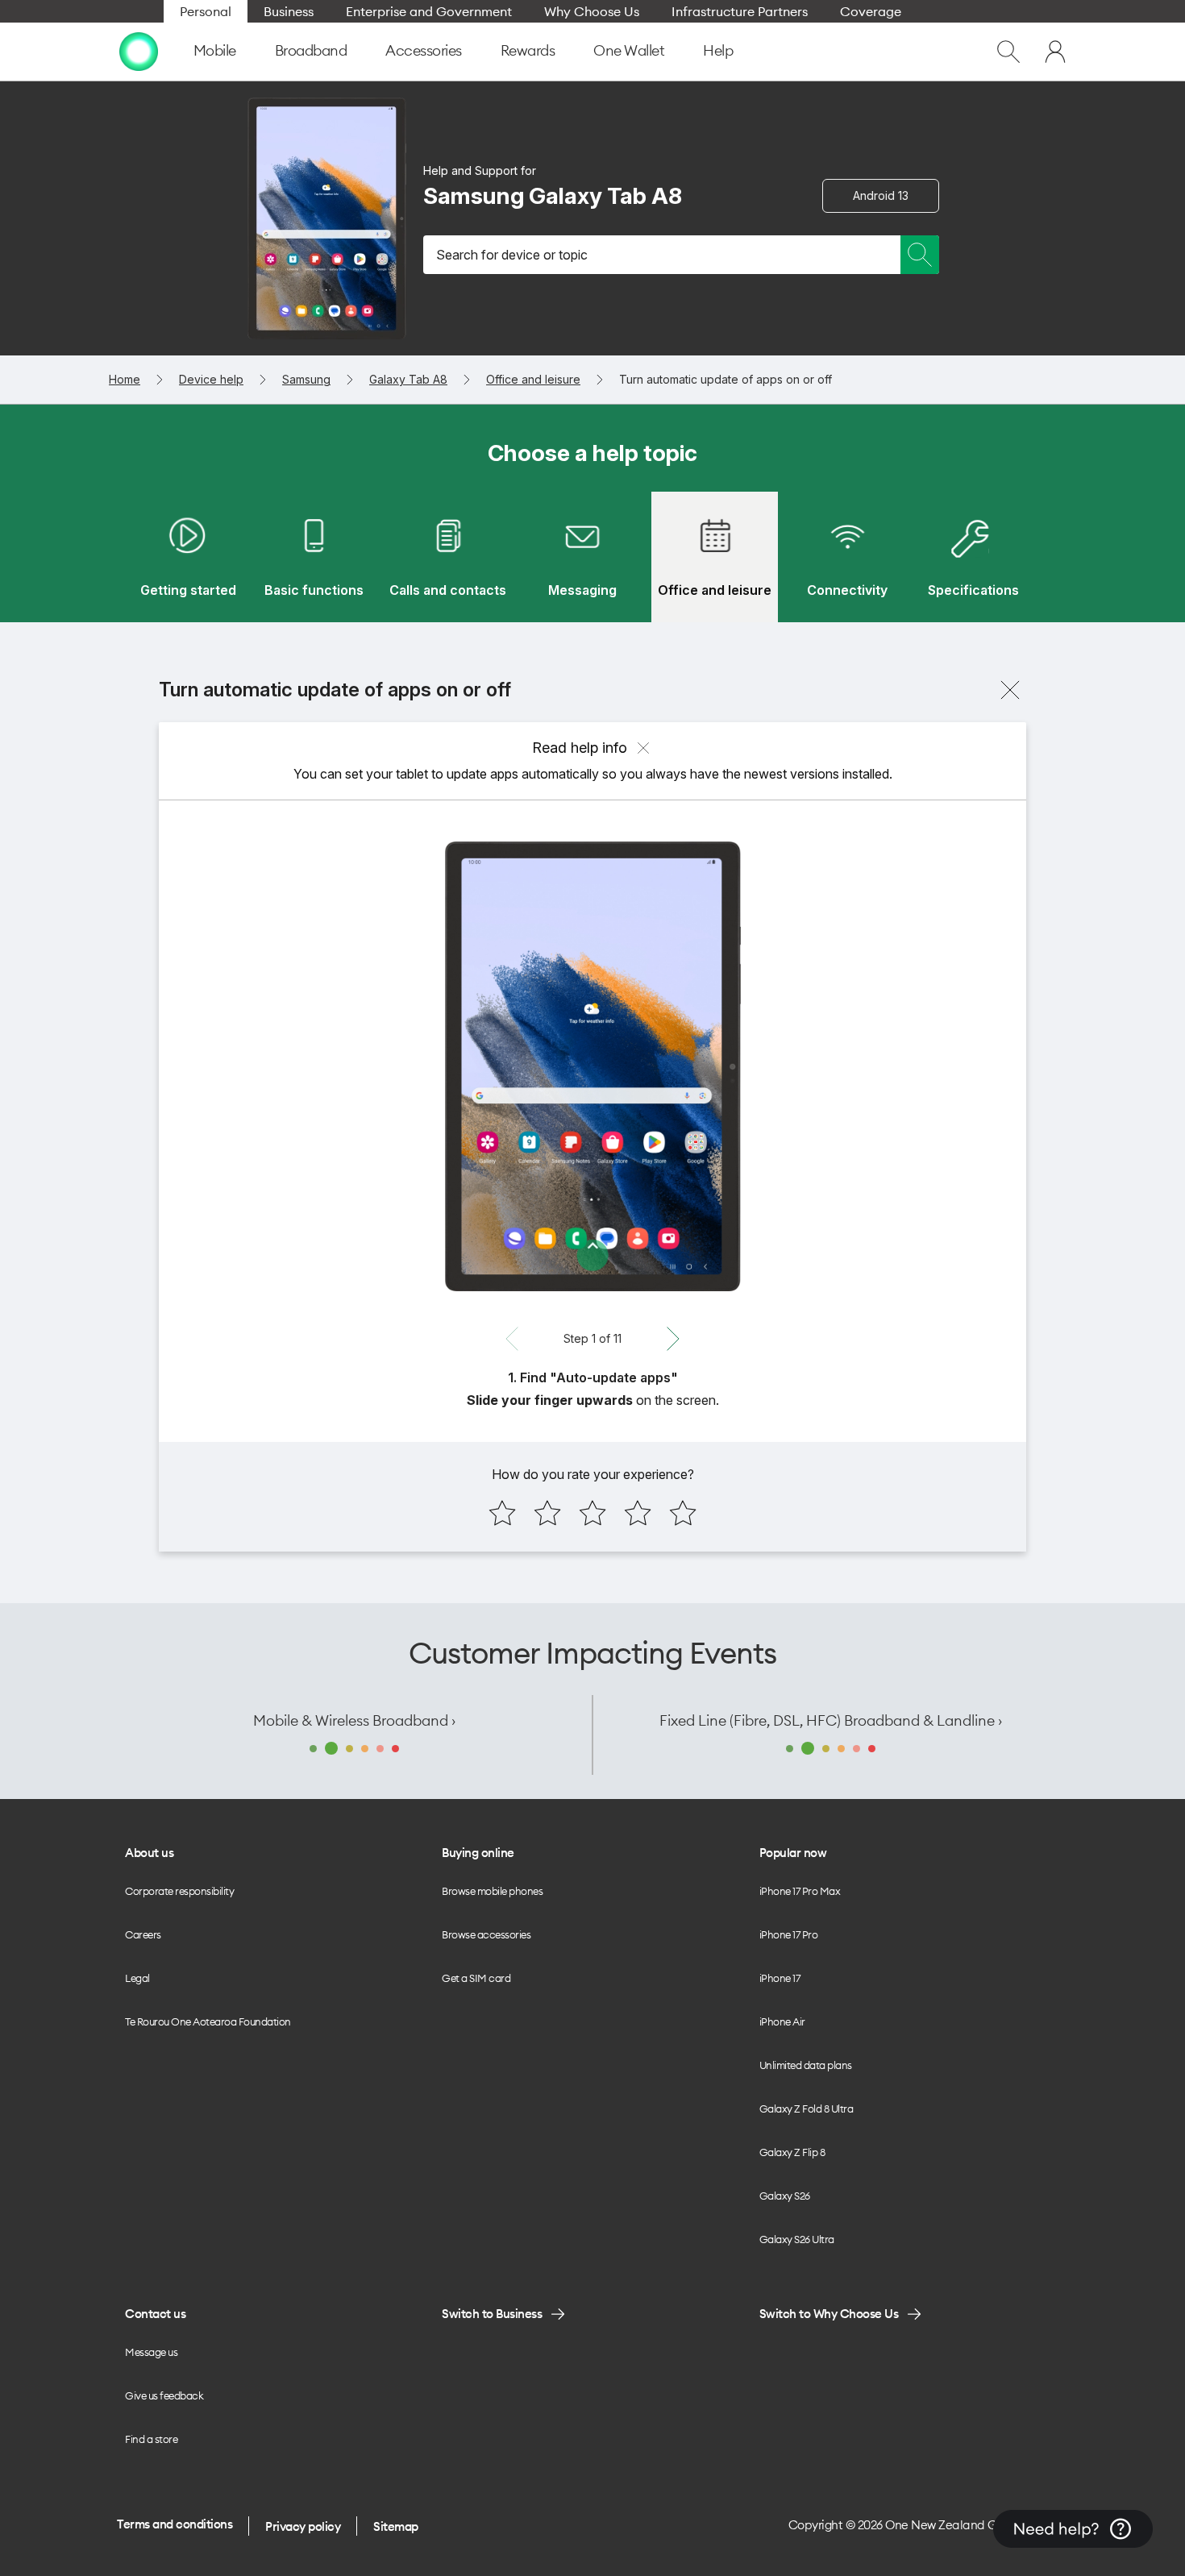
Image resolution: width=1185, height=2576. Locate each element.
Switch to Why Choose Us (829, 2314)
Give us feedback (164, 2395)
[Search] (920, 255)
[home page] (139, 52)
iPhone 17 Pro (789, 1934)
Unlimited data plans (806, 2065)
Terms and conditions (175, 2524)
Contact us (155, 2314)
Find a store (151, 2439)
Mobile (215, 50)
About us (149, 1853)
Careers (143, 1934)
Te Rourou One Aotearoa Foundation (208, 2021)
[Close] (1010, 690)
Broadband (311, 50)
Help (718, 50)
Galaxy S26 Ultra (797, 2239)
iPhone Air (782, 2021)
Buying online (478, 1853)
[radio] (502, 1513)
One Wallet (629, 50)
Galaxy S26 (785, 2196)
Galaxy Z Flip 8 (792, 2152)
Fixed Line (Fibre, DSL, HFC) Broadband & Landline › (831, 1720)
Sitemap (396, 2526)
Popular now (793, 1853)
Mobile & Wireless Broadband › (354, 1720)
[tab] (188, 557)
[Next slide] (673, 1339)
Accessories (424, 50)
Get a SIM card (476, 1978)
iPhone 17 (780, 1978)
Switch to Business (492, 2314)
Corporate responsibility (179, 1891)
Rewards (528, 50)
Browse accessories (486, 1934)
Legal (137, 1978)
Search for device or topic (512, 255)
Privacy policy (303, 2526)
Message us (151, 2352)
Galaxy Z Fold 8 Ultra (807, 2109)
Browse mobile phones (492, 1891)
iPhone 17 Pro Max (800, 1891)
